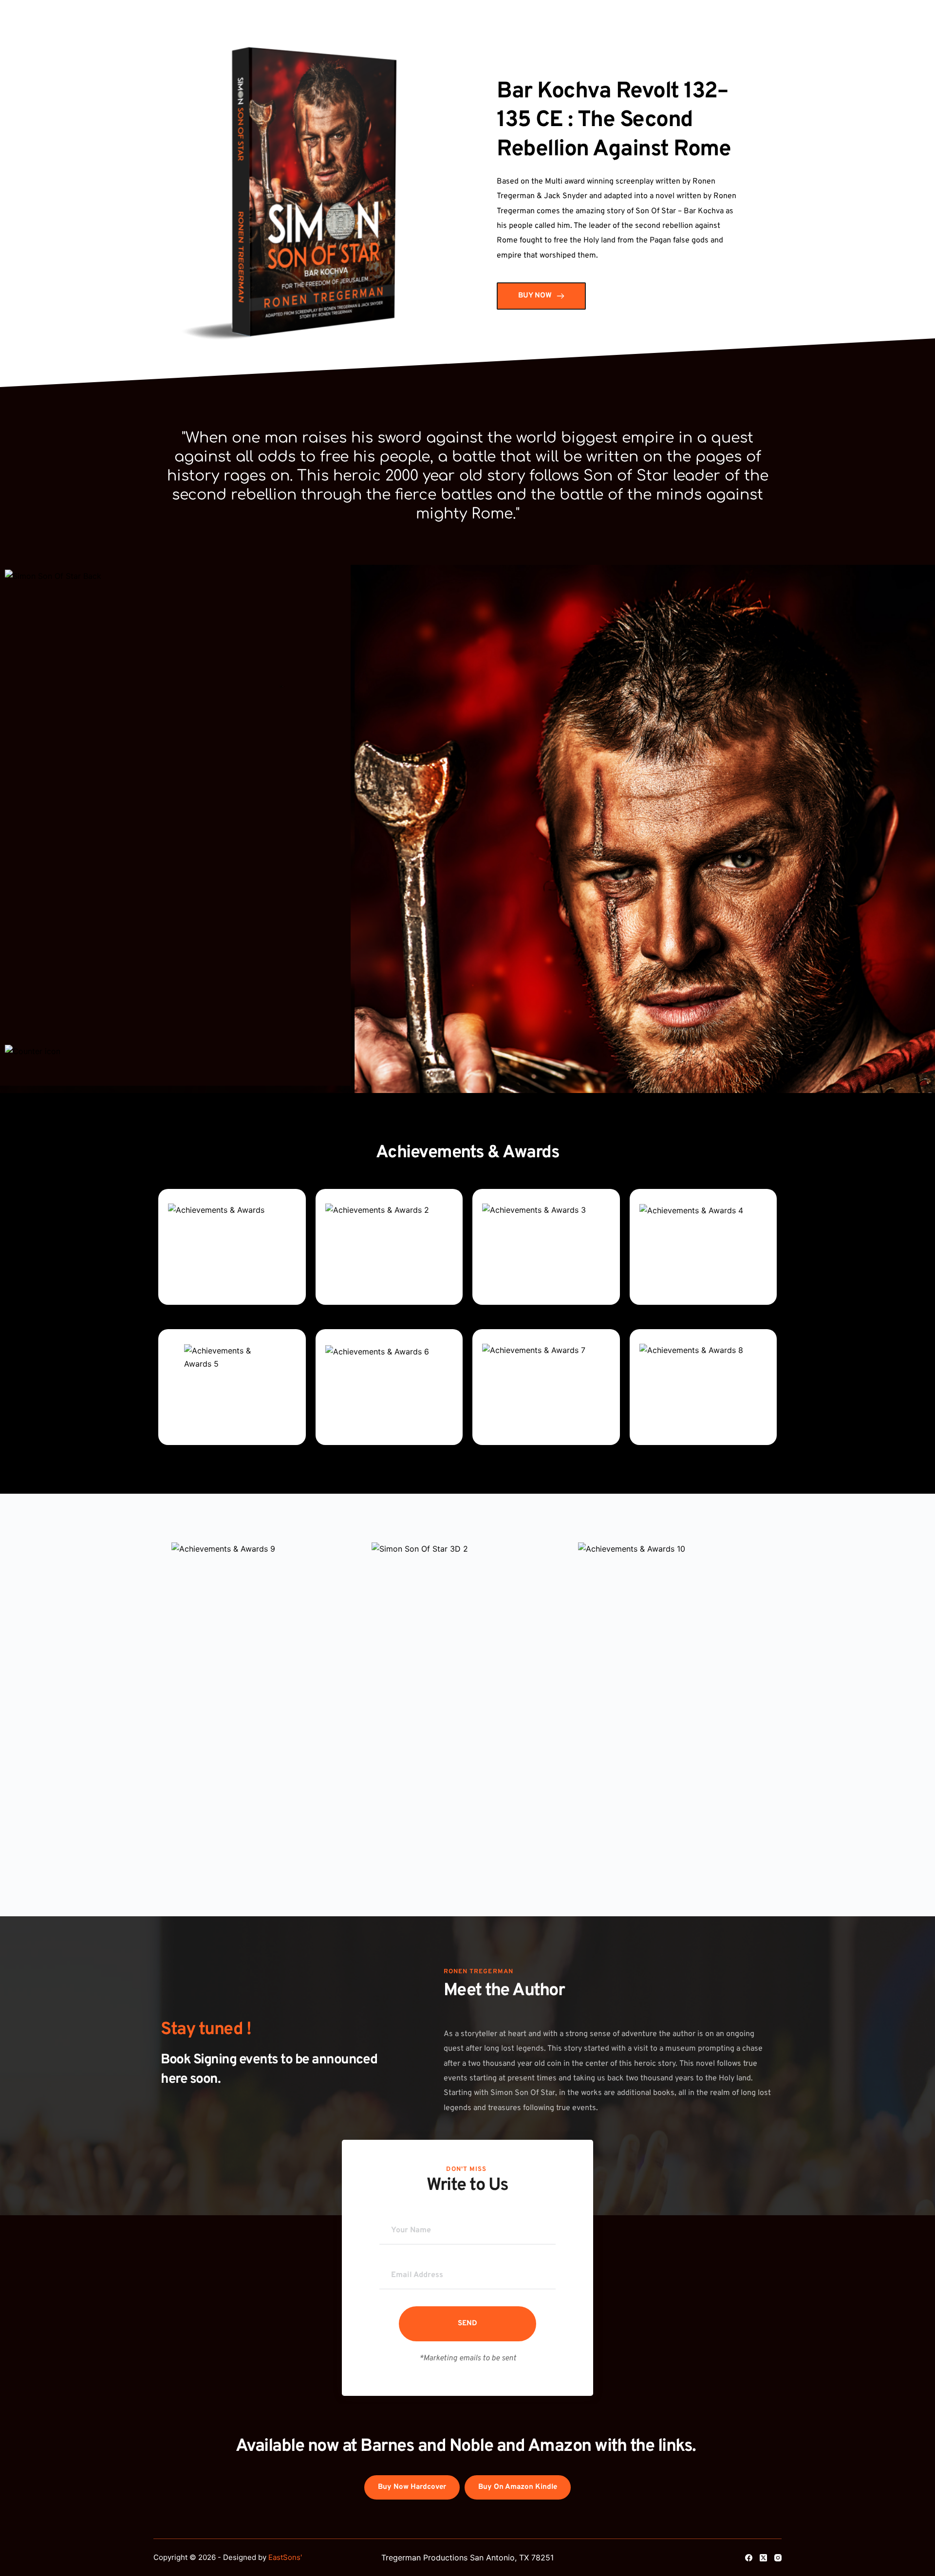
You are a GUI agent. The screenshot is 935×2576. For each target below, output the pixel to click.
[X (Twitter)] (763, 2558)
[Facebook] (749, 2558)
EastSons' (285, 2557)
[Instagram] (778, 2558)
